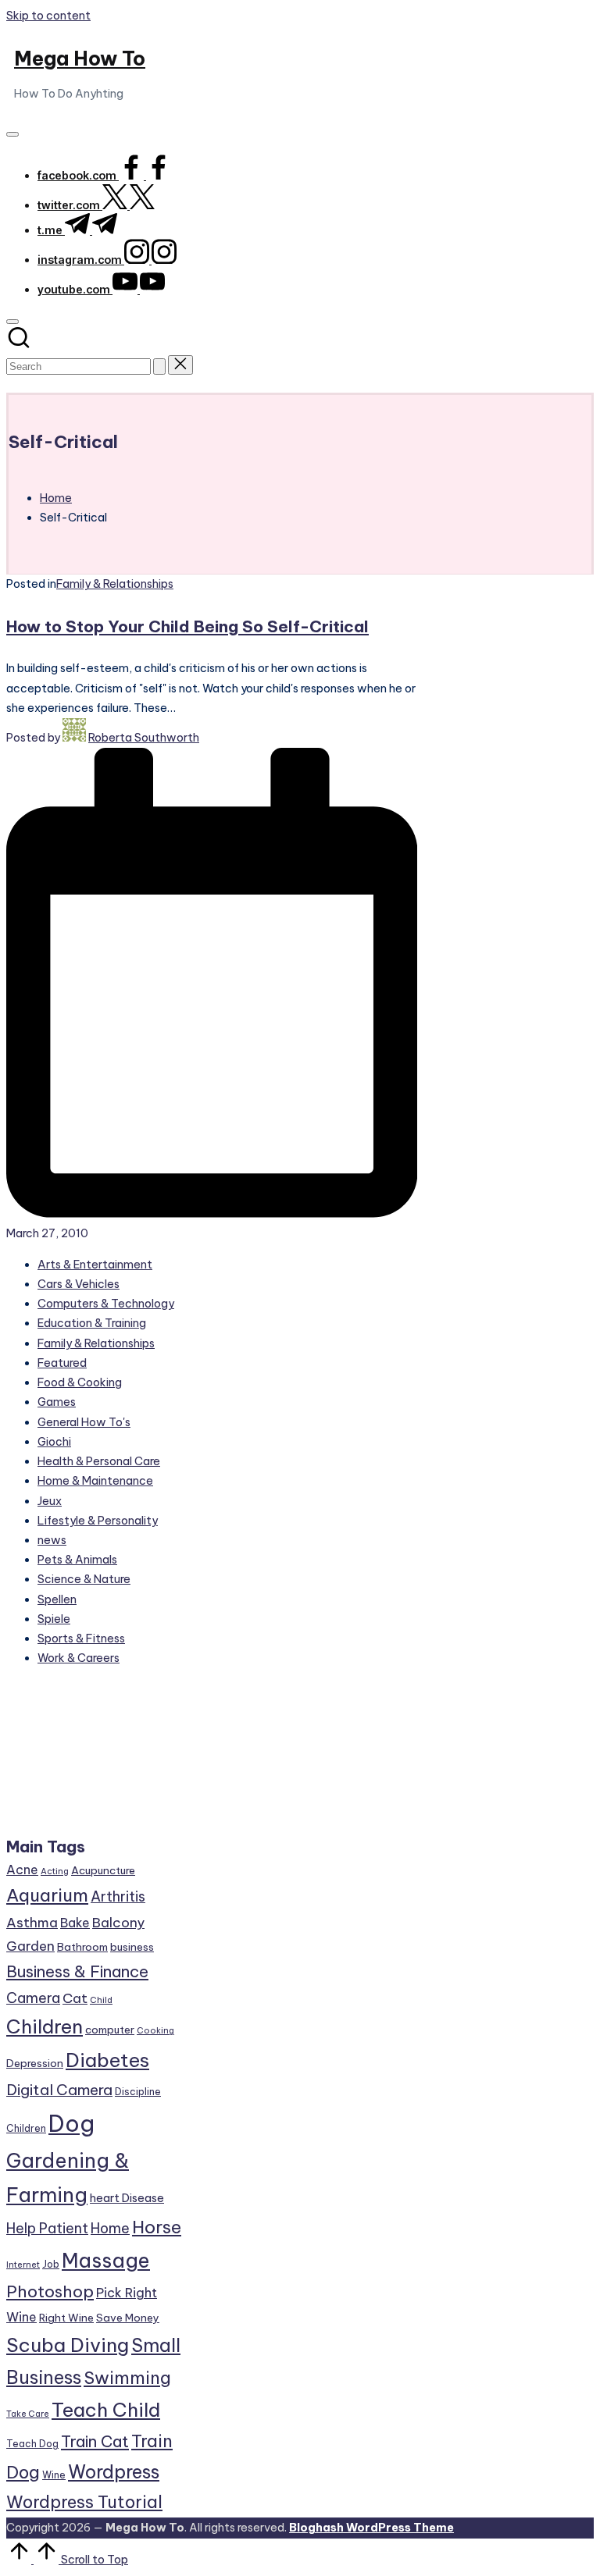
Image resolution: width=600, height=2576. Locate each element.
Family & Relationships (115, 584)
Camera (33, 1998)
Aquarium (47, 1895)
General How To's (84, 1422)
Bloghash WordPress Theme (371, 2528)
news (52, 1540)
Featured (62, 1363)
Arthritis (118, 1896)
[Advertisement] (95, 1758)
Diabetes (107, 2060)
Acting (55, 1871)
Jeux (50, 1501)
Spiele (54, 1619)
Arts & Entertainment (95, 1265)
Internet (23, 2265)
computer (110, 2030)
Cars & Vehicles (79, 1284)
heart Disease (127, 2198)
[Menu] (12, 134)
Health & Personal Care (99, 1461)
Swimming (127, 2378)
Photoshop (50, 2291)
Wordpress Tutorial (84, 2502)
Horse (157, 2227)
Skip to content (48, 16)
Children (45, 2026)
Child (101, 2000)
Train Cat (95, 2441)
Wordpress (114, 2472)
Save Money (128, 2318)
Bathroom (82, 1947)
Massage (106, 2261)
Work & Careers (79, 1658)
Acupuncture (103, 1870)
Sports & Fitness (81, 1638)
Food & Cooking (80, 1382)
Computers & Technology (106, 1304)
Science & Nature (84, 1579)
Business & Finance (77, 1971)
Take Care (28, 2414)
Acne (22, 1870)
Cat (75, 1998)
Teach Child (106, 2410)
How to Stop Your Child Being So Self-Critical (187, 626)
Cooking (155, 2030)
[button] (159, 366)
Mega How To (80, 59)
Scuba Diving (68, 2345)
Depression (35, 2063)
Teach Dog (32, 2444)
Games (57, 1402)
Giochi (54, 1442)
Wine (54, 2475)
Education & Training (92, 1323)
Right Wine (66, 2318)
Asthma (32, 1923)
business (132, 1947)
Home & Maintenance (95, 1481)
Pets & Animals (77, 1560)
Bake (75, 1923)
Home (110, 2228)
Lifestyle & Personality (98, 1521)
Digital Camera (59, 2090)
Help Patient (47, 2228)
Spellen (57, 1599)
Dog (71, 2124)
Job (51, 2264)
